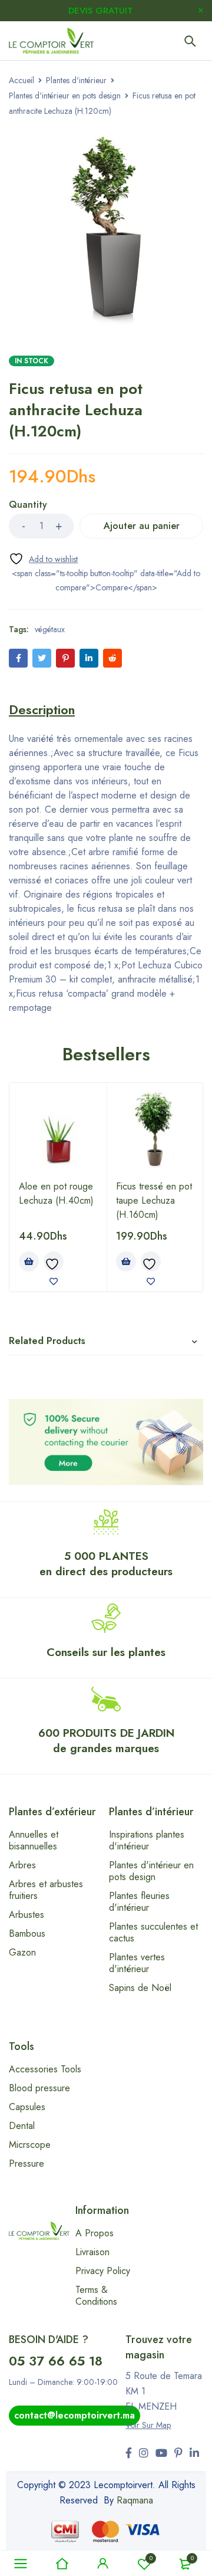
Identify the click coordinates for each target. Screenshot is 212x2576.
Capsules (27, 2107)
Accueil (21, 80)
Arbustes (26, 1915)
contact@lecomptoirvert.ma (74, 2415)
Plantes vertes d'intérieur (137, 1963)
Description (42, 709)
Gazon (22, 1952)
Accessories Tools (45, 2069)
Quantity (28, 505)
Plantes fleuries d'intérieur (139, 1902)
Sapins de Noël (140, 1988)
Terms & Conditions (96, 2296)
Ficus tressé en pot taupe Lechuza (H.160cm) (154, 1200)
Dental (22, 2126)
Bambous (27, 1933)
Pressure (26, 2163)
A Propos (95, 2233)
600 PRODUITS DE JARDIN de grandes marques (106, 1741)
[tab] (42, 709)
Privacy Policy (103, 2271)
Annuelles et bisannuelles (34, 1840)
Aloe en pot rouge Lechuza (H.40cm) (56, 1193)
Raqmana (135, 2500)
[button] (29, 1261)
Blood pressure (39, 2088)
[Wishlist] (43, 559)
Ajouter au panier (142, 526)
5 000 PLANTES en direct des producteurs (106, 1564)
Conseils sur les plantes (106, 1652)
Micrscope (30, 2145)
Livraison (92, 2252)
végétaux (50, 629)
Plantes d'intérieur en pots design (65, 96)
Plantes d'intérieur (76, 80)
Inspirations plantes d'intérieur (147, 1840)
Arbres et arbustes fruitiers (46, 1890)
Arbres (22, 1865)
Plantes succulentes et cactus (153, 1932)
